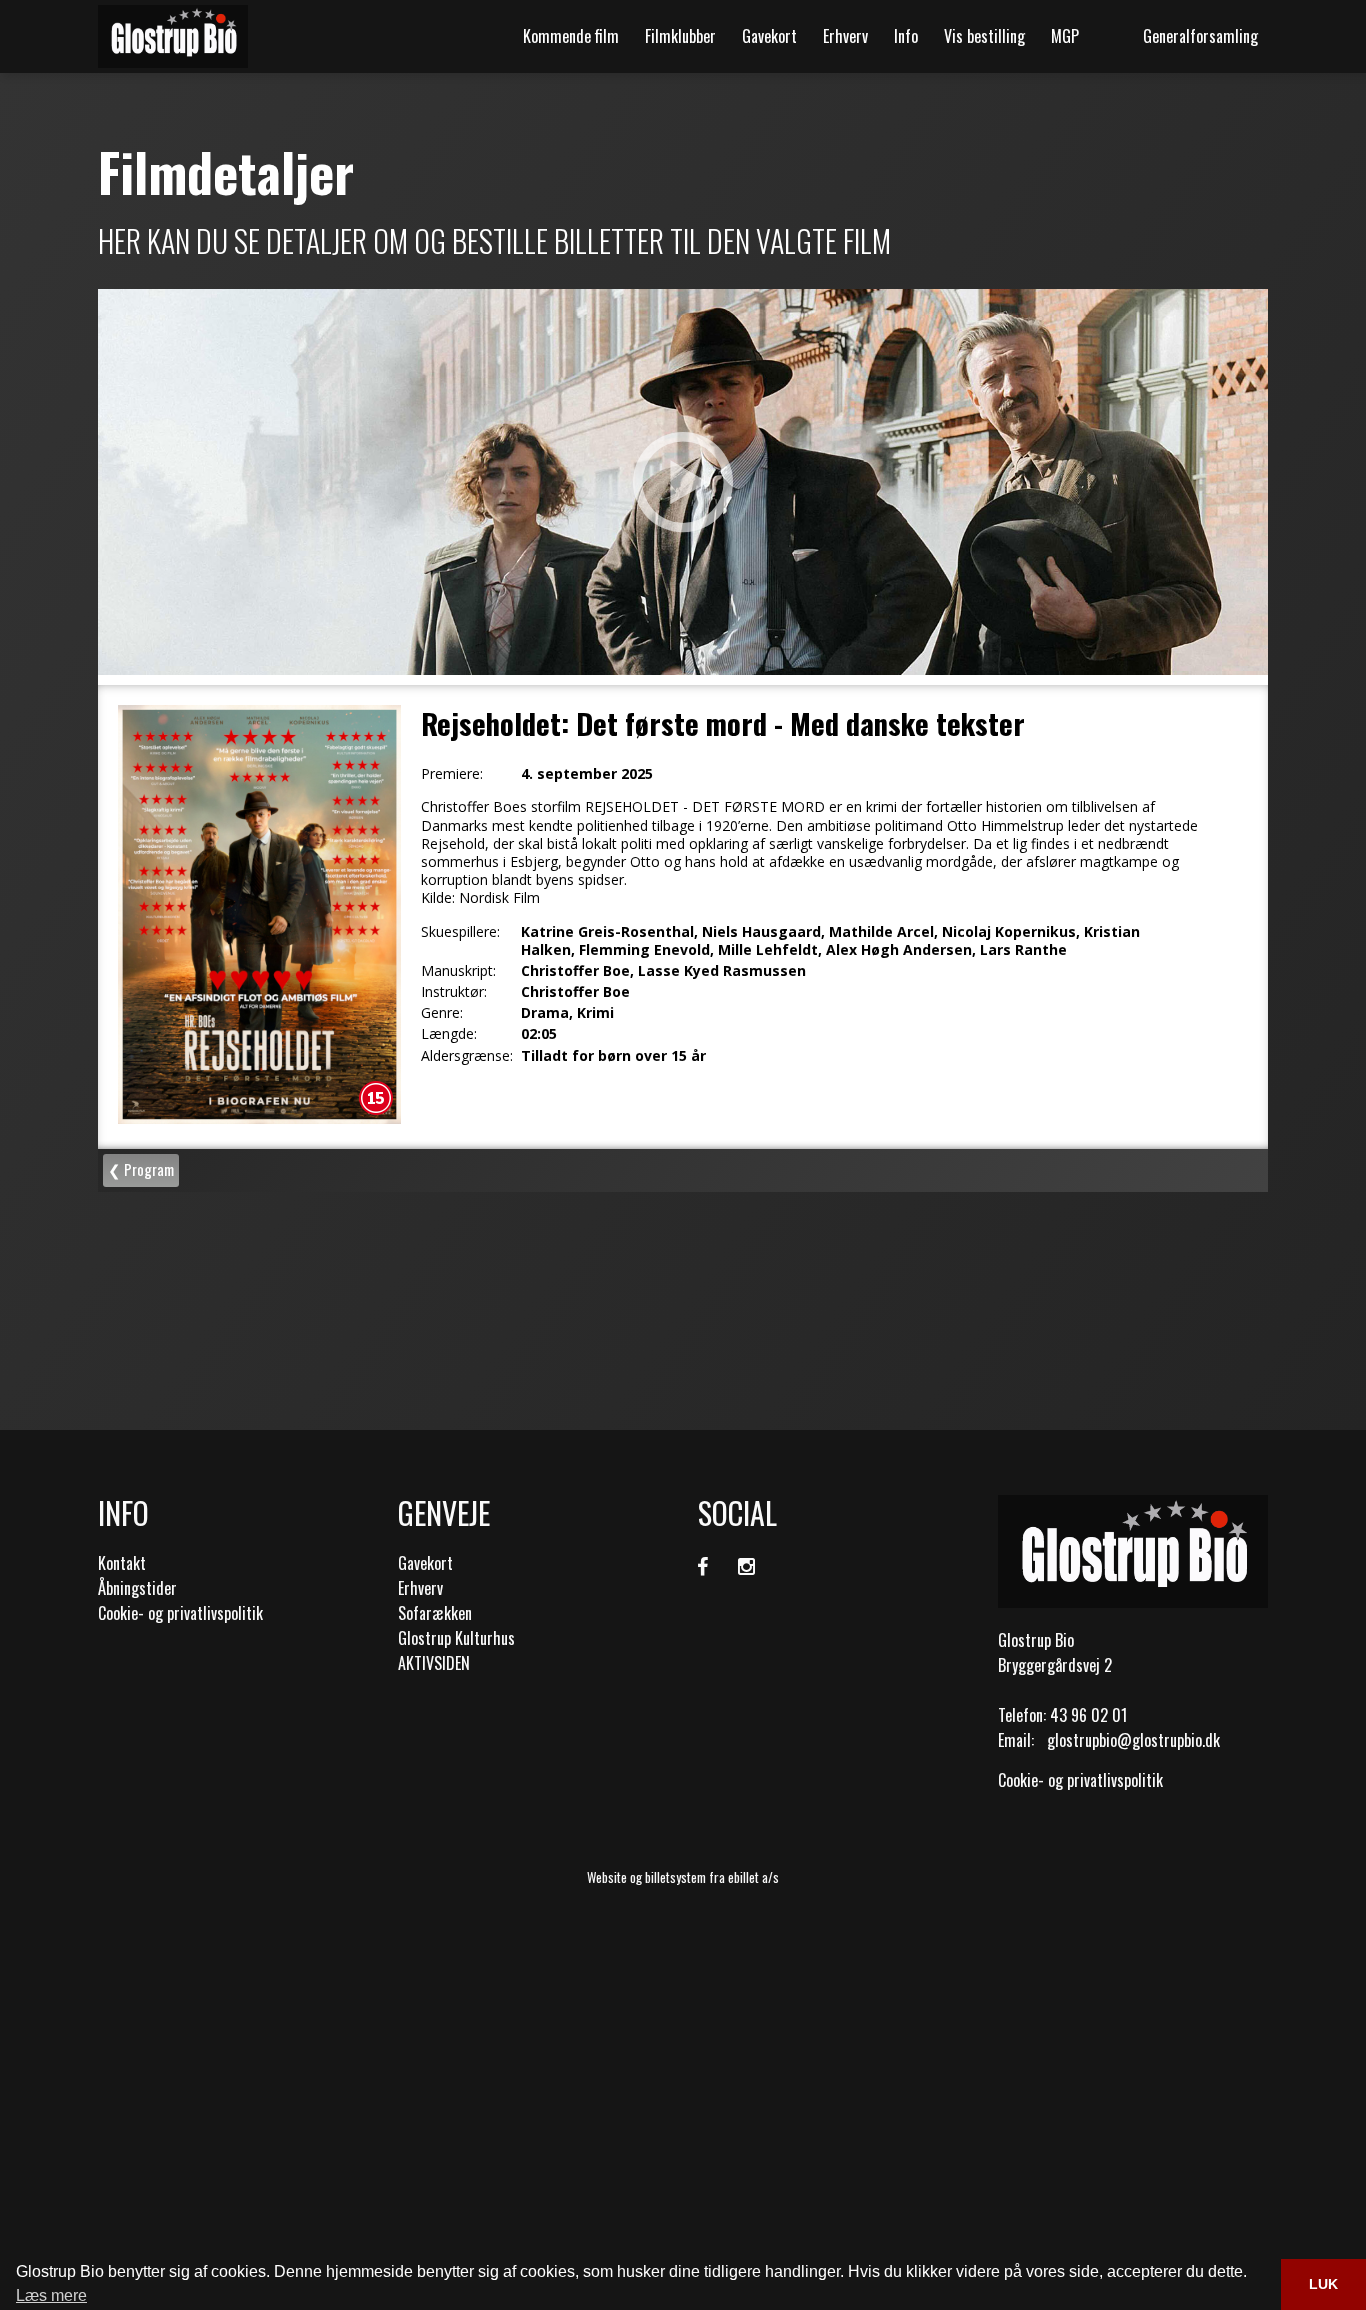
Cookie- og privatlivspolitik (180, 1613)
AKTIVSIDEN (434, 1663)
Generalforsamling (1200, 36)
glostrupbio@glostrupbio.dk (1133, 1740)
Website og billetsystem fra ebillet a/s (683, 1877)
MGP (1065, 36)
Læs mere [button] (51, 2295)
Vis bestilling (984, 36)
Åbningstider (137, 1588)
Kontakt (122, 1563)
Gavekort (769, 36)
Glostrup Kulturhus (456, 1638)
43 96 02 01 (1088, 1715)
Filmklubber (680, 36)
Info (906, 36)
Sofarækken (435, 1613)
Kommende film (571, 36)
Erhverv (845, 36)
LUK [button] (1323, 2284)
